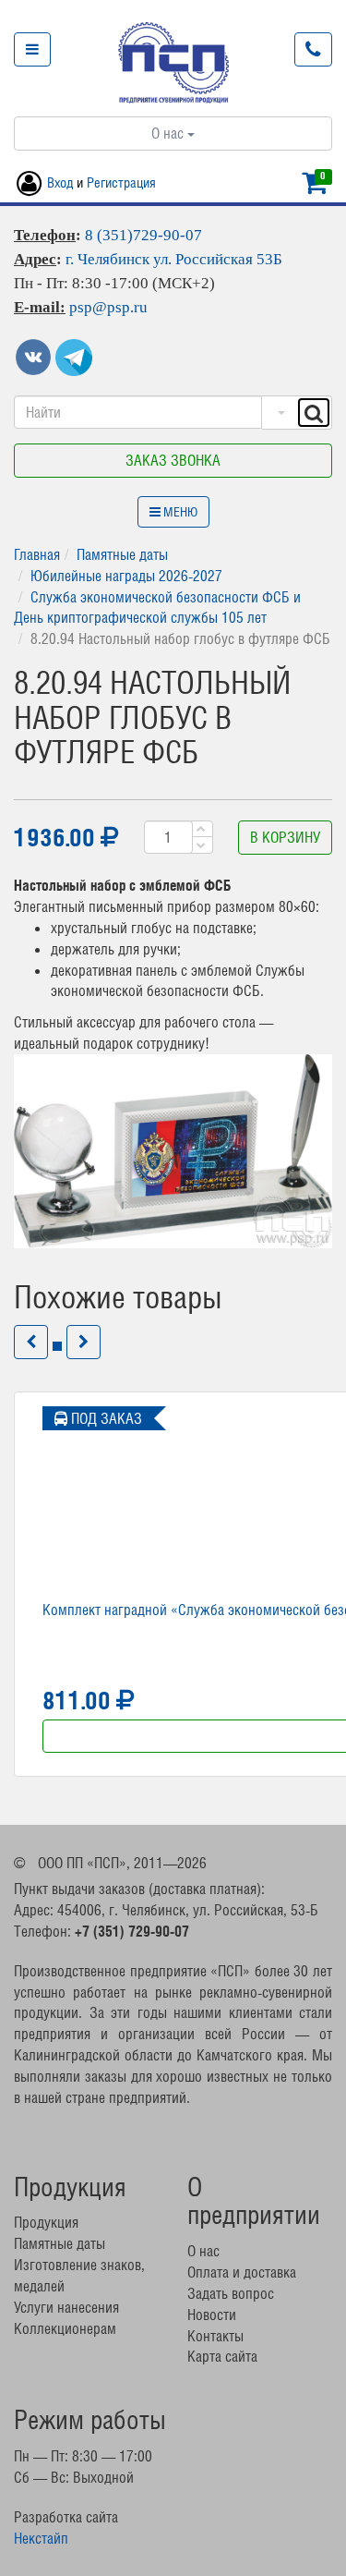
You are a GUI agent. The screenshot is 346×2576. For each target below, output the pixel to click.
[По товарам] (279, 413)
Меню (179, 512)
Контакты (215, 2336)
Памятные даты (122, 554)
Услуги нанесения (66, 2307)
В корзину (285, 837)
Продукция (46, 2222)
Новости (212, 2315)
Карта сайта (222, 2356)
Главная (37, 554)
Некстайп (41, 2538)
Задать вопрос (231, 2293)
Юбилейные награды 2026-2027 (126, 576)
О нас (169, 133)
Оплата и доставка (242, 2272)
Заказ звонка (173, 460)
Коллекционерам (65, 2328)
